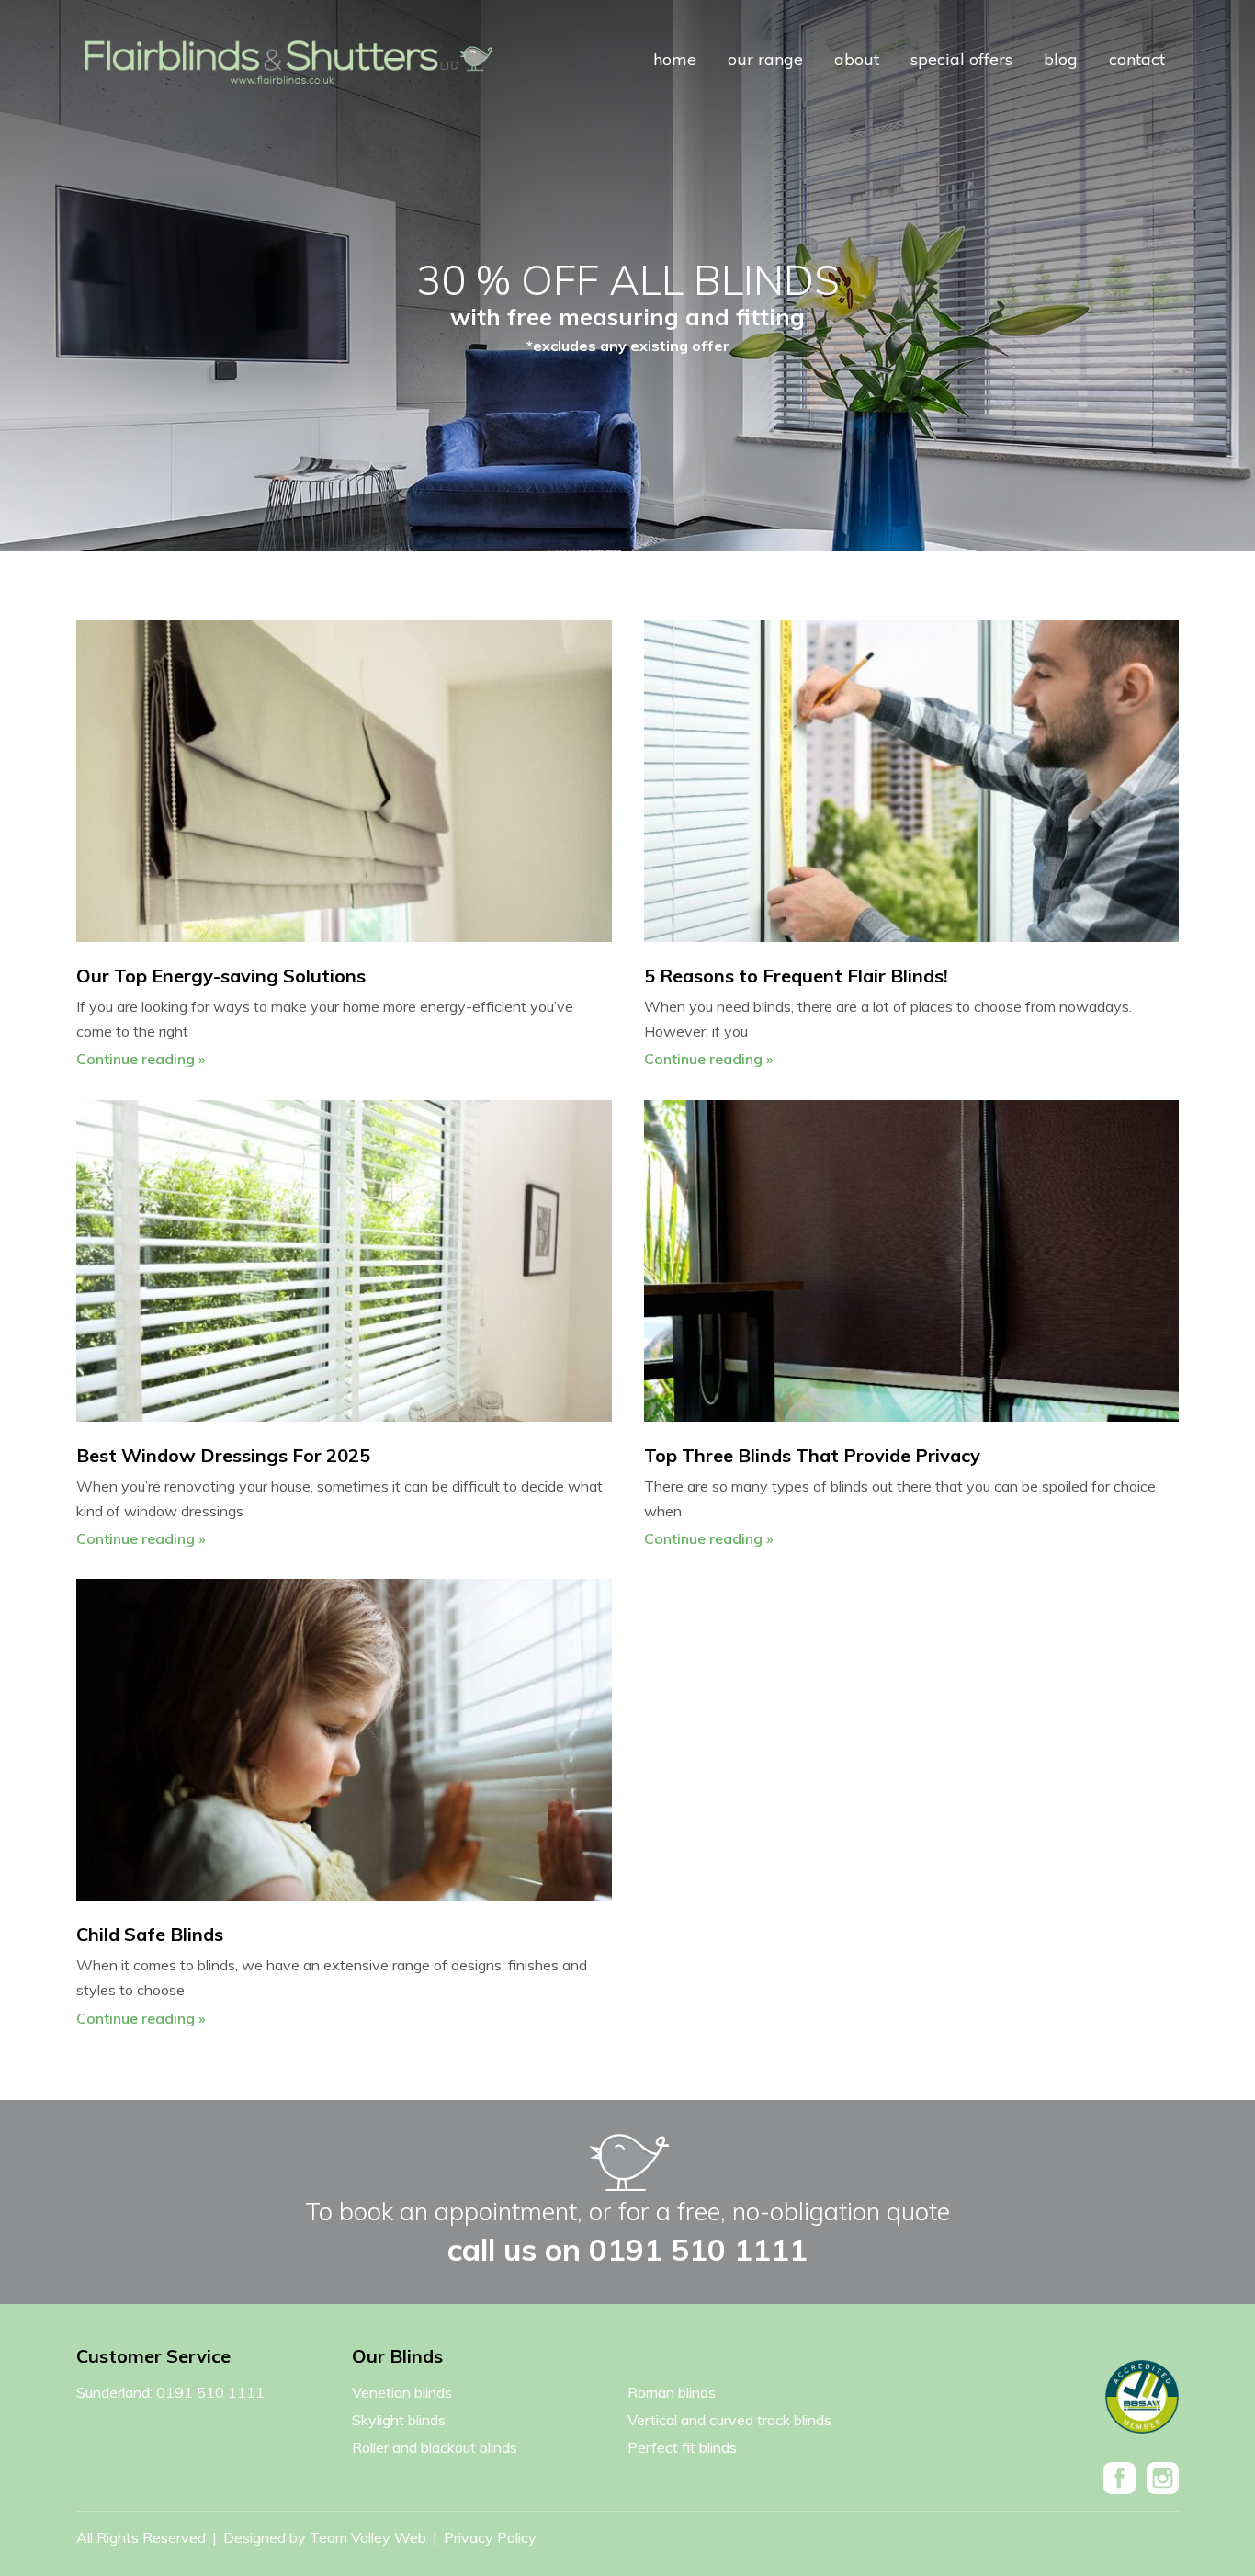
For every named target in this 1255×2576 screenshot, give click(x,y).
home (675, 59)
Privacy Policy (490, 2537)
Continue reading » (141, 1059)
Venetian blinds (402, 2392)
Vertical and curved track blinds (729, 2420)
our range (765, 59)
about (857, 59)
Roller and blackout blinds (435, 2447)
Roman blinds (672, 2392)
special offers (961, 59)
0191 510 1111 (698, 2249)
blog (1061, 59)
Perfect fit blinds (682, 2447)
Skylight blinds (399, 2420)
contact (1137, 59)
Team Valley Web (370, 2537)
